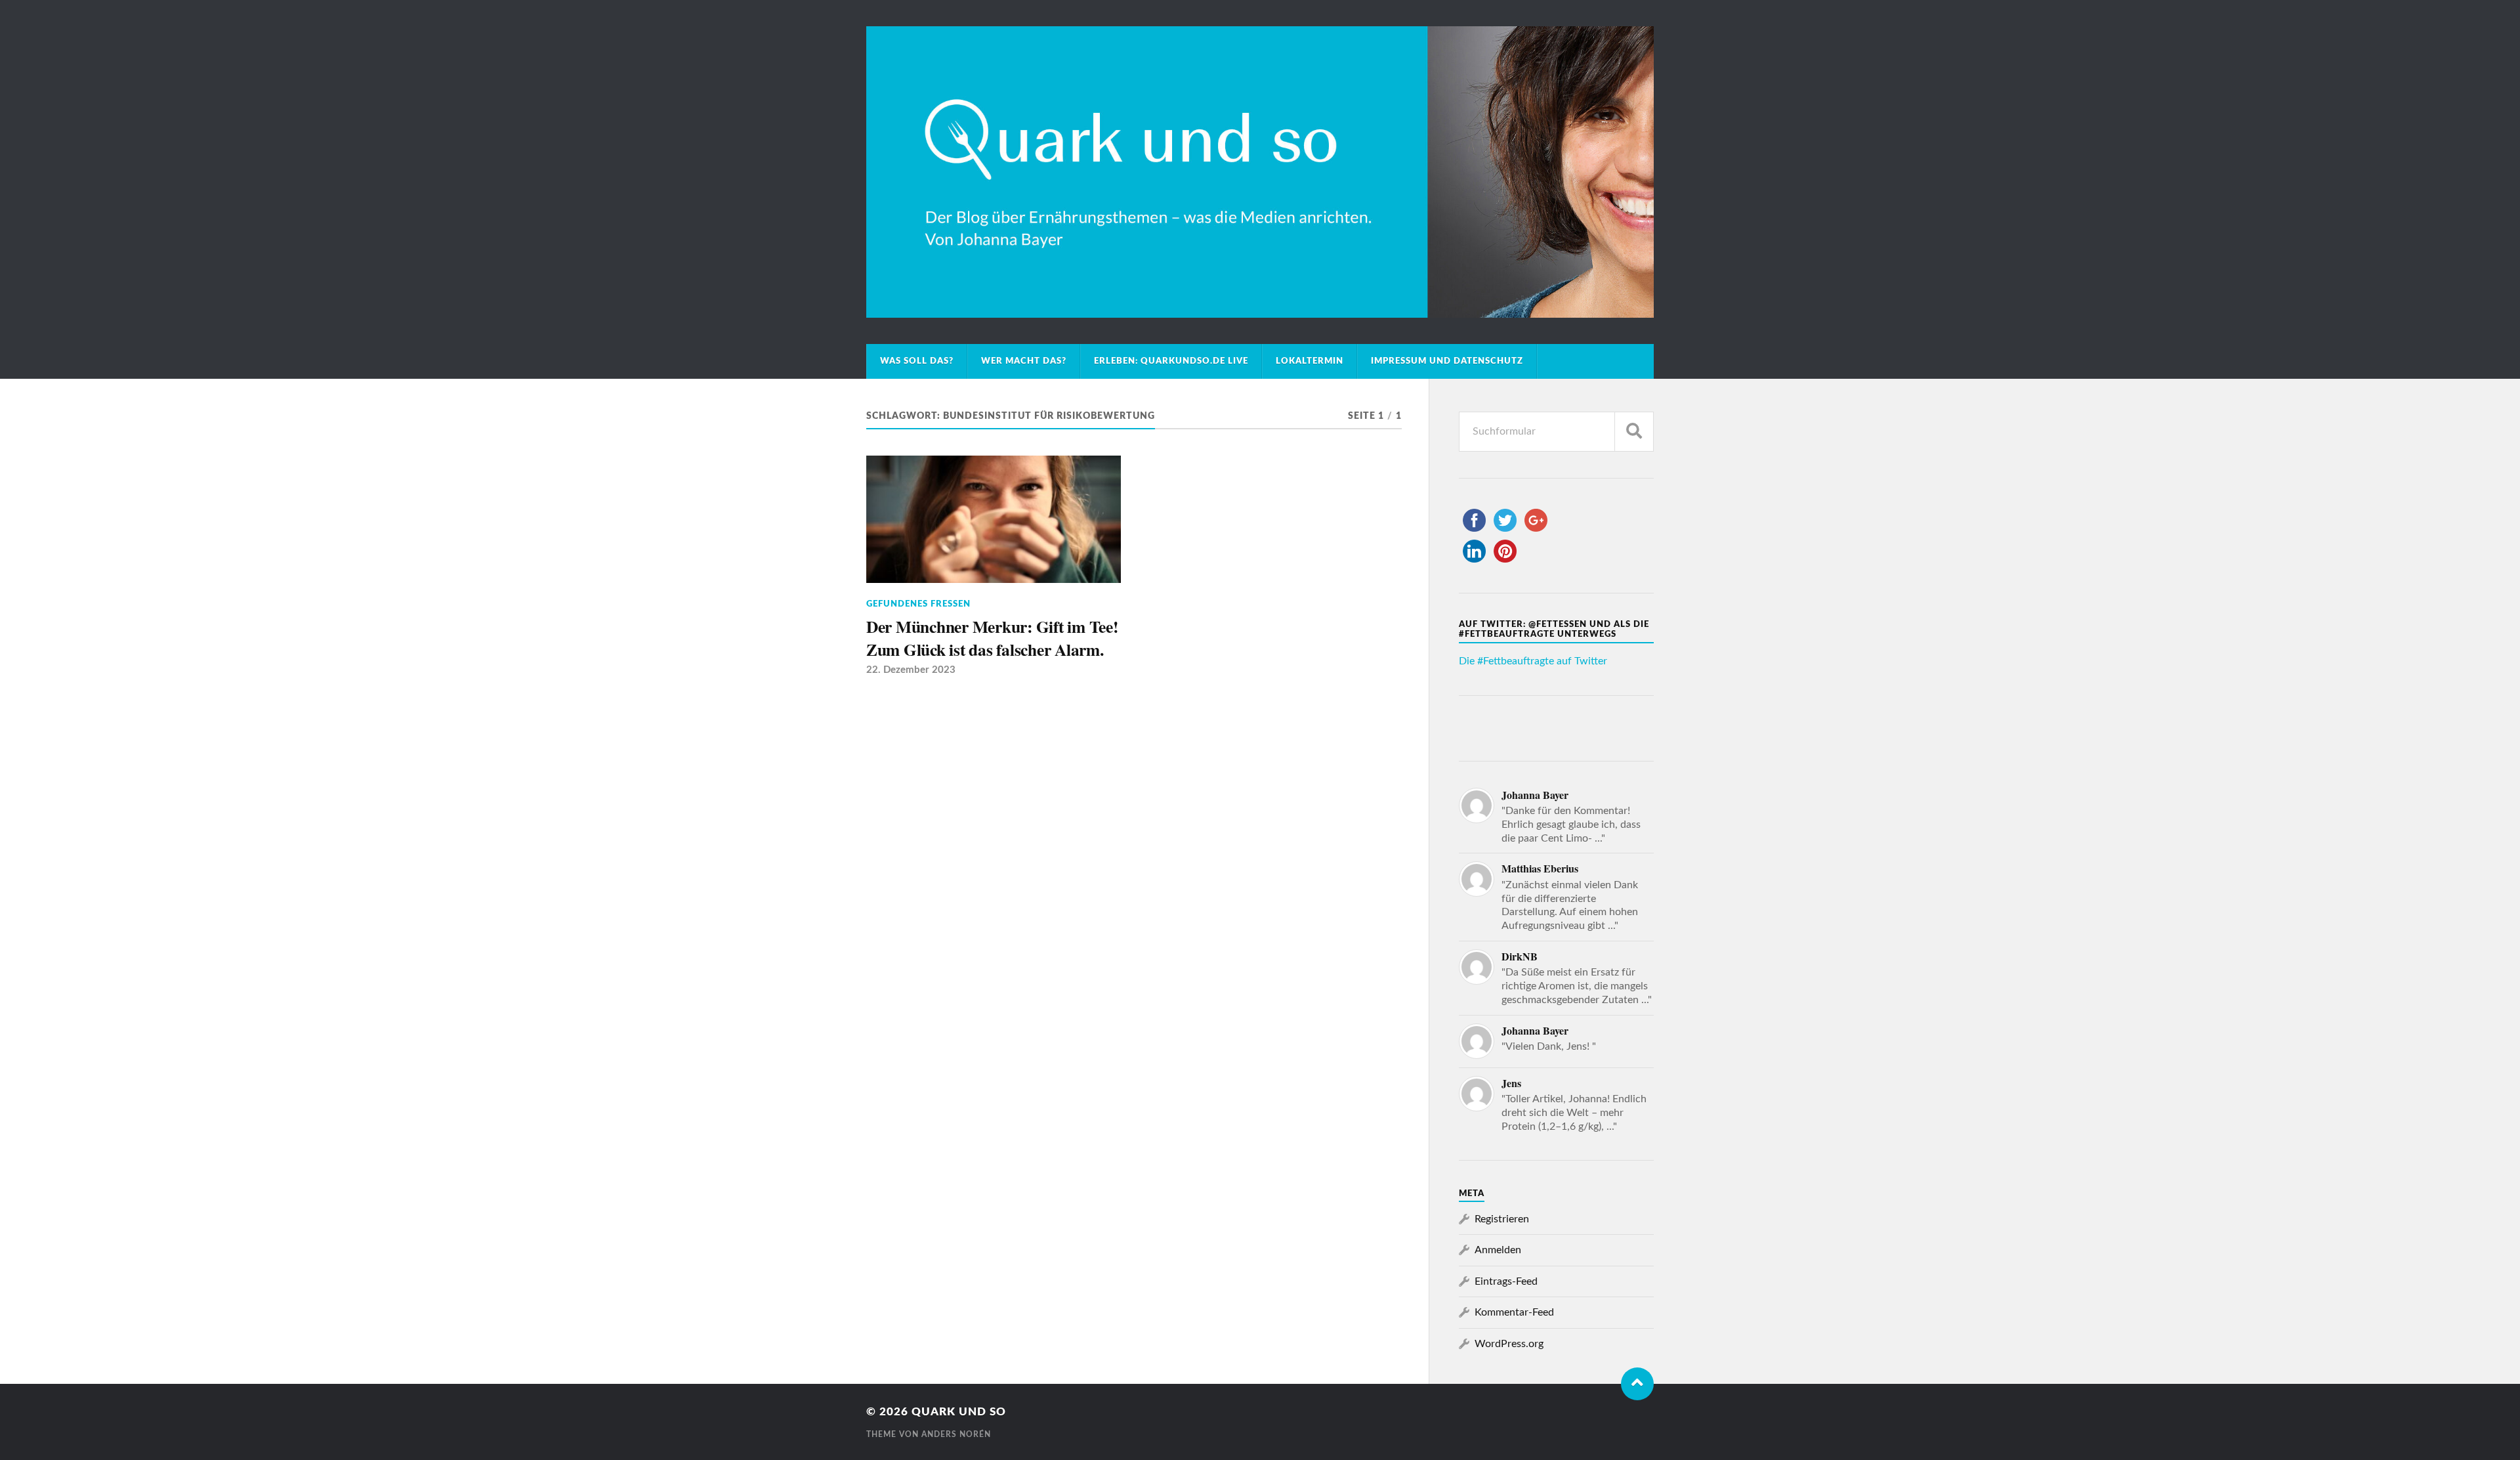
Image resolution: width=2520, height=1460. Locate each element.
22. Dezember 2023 (911, 670)
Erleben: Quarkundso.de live (1171, 361)
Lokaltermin (1310, 361)
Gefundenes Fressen (918, 604)
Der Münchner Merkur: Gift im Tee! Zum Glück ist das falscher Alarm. (992, 638)
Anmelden (1498, 1250)
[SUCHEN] (1634, 432)
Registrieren (1502, 1219)
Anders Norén (956, 1434)
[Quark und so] (1260, 172)
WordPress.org (1509, 1344)
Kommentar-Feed (1514, 1312)
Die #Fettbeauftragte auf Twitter (1533, 661)
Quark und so (959, 1412)
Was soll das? (917, 361)
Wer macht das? (1024, 361)
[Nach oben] (1637, 1384)
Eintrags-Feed (1506, 1281)
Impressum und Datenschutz (1447, 361)
